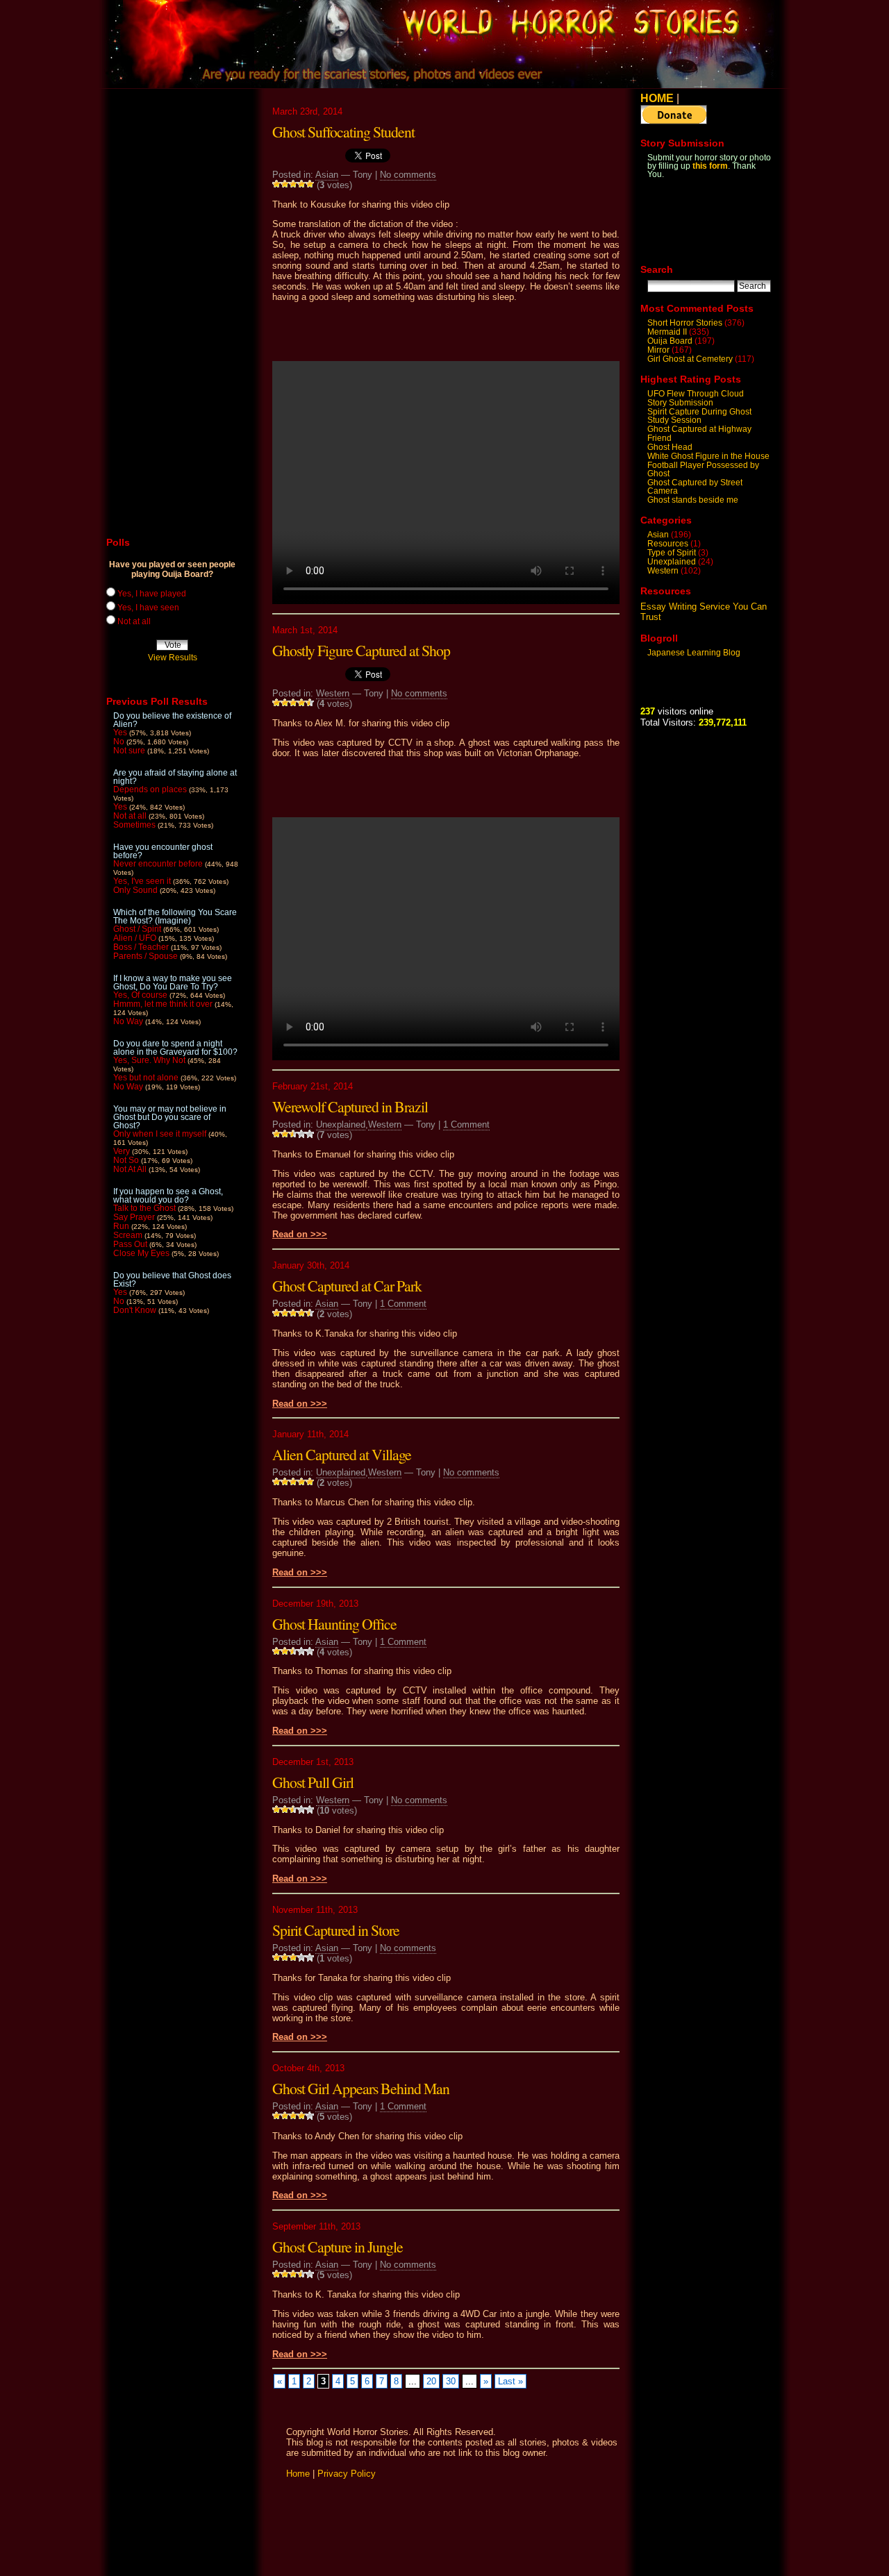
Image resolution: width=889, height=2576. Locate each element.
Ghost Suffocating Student (343, 132)
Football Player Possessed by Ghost (703, 469)
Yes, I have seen (148, 608)
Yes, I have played (152, 594)
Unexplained (341, 1124)
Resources (668, 544)
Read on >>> (300, 1234)
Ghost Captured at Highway (699, 429)
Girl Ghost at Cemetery (690, 359)
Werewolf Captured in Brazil (350, 1106)
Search (657, 269)
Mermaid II (667, 332)
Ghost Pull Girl (313, 1782)
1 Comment (466, 1124)
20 (431, 2381)
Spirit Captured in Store (336, 1930)
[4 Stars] (301, 184)
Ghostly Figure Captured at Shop (361, 650)
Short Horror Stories (685, 323)
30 (451, 2381)
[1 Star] (276, 184)
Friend (659, 438)
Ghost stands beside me (693, 500)
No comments (408, 175)
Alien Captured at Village (342, 1454)
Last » (510, 2381)
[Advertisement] (446, 331)
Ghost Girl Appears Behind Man (361, 2088)
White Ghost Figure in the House (708, 456)
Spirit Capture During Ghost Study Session (699, 416)
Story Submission (680, 403)
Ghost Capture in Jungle (338, 2247)
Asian (327, 175)
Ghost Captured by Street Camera (695, 487)
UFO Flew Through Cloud (696, 394)
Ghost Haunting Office (334, 1624)
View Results (173, 658)
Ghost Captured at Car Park (347, 1286)
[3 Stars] (293, 184)
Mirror (658, 350)
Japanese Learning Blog (694, 653)
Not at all (134, 621)
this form (710, 166)
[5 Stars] (310, 184)
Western (333, 693)
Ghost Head (670, 447)
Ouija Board (670, 341)
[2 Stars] (285, 184)
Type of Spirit (672, 553)
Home (298, 2474)
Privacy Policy (347, 2474)
